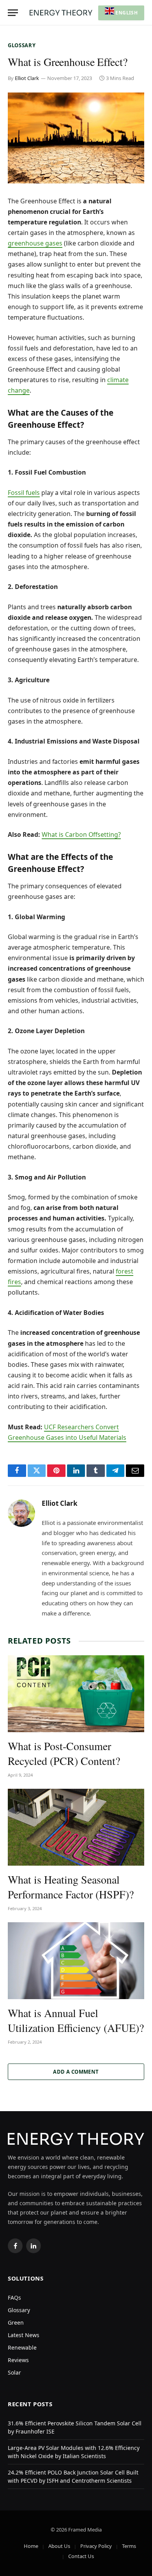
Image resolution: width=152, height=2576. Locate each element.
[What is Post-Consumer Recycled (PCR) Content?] (76, 1694)
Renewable (22, 2347)
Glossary (22, 45)
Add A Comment (76, 2072)
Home (31, 2546)
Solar (14, 2372)
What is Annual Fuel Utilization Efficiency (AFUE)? (76, 2020)
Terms (129, 2546)
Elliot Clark (27, 78)
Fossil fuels (24, 493)
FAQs (14, 2298)
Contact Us (81, 2556)
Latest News (24, 2335)
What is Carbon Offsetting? (81, 834)
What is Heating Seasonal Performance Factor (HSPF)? (71, 1887)
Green (16, 2322)
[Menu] (13, 13)
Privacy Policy (96, 2546)
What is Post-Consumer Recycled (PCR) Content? (64, 1753)
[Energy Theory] (61, 13)
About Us (59, 2546)
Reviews (18, 2360)
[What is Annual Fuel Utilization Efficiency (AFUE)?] (76, 1961)
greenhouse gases (35, 243)
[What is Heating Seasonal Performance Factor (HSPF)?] (76, 1827)
